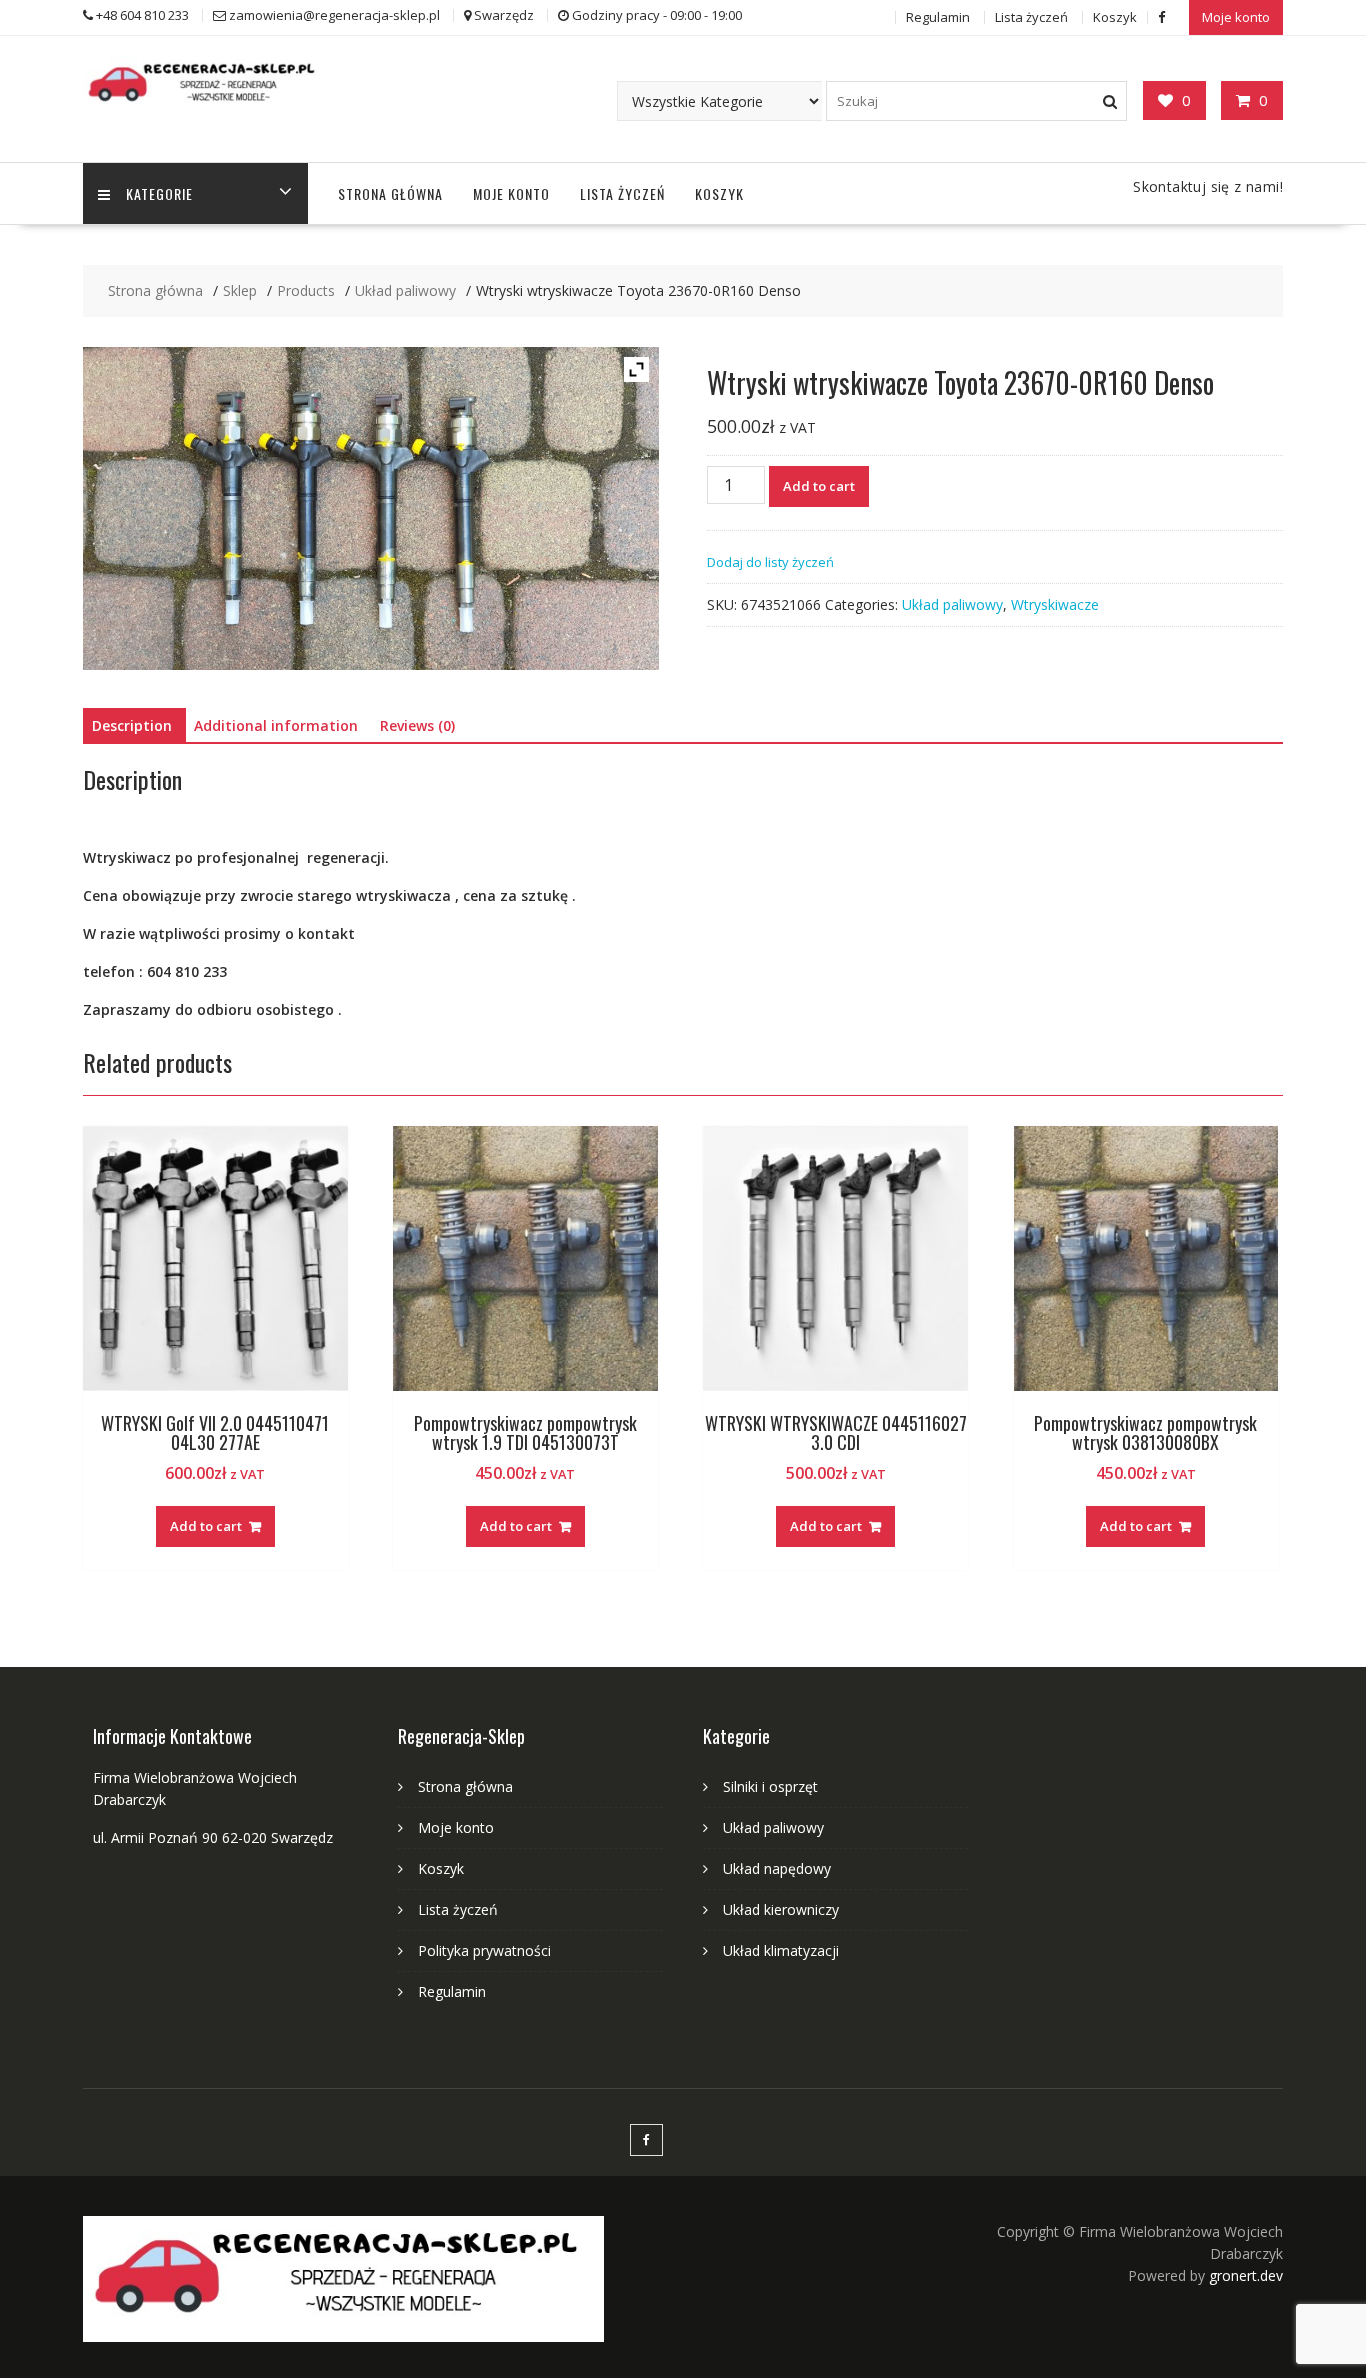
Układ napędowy (777, 1868)
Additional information (276, 725)
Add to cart (819, 486)
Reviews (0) (417, 725)
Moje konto (1236, 17)
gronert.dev (1246, 2275)
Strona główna (390, 193)
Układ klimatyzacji (781, 1950)
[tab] (132, 726)
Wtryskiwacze (1055, 604)
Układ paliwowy (952, 604)
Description (132, 725)
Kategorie (159, 193)
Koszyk (1115, 17)
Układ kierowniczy (781, 1909)
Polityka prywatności (484, 1950)
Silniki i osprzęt (770, 1786)
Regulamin (938, 17)
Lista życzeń (1031, 17)
